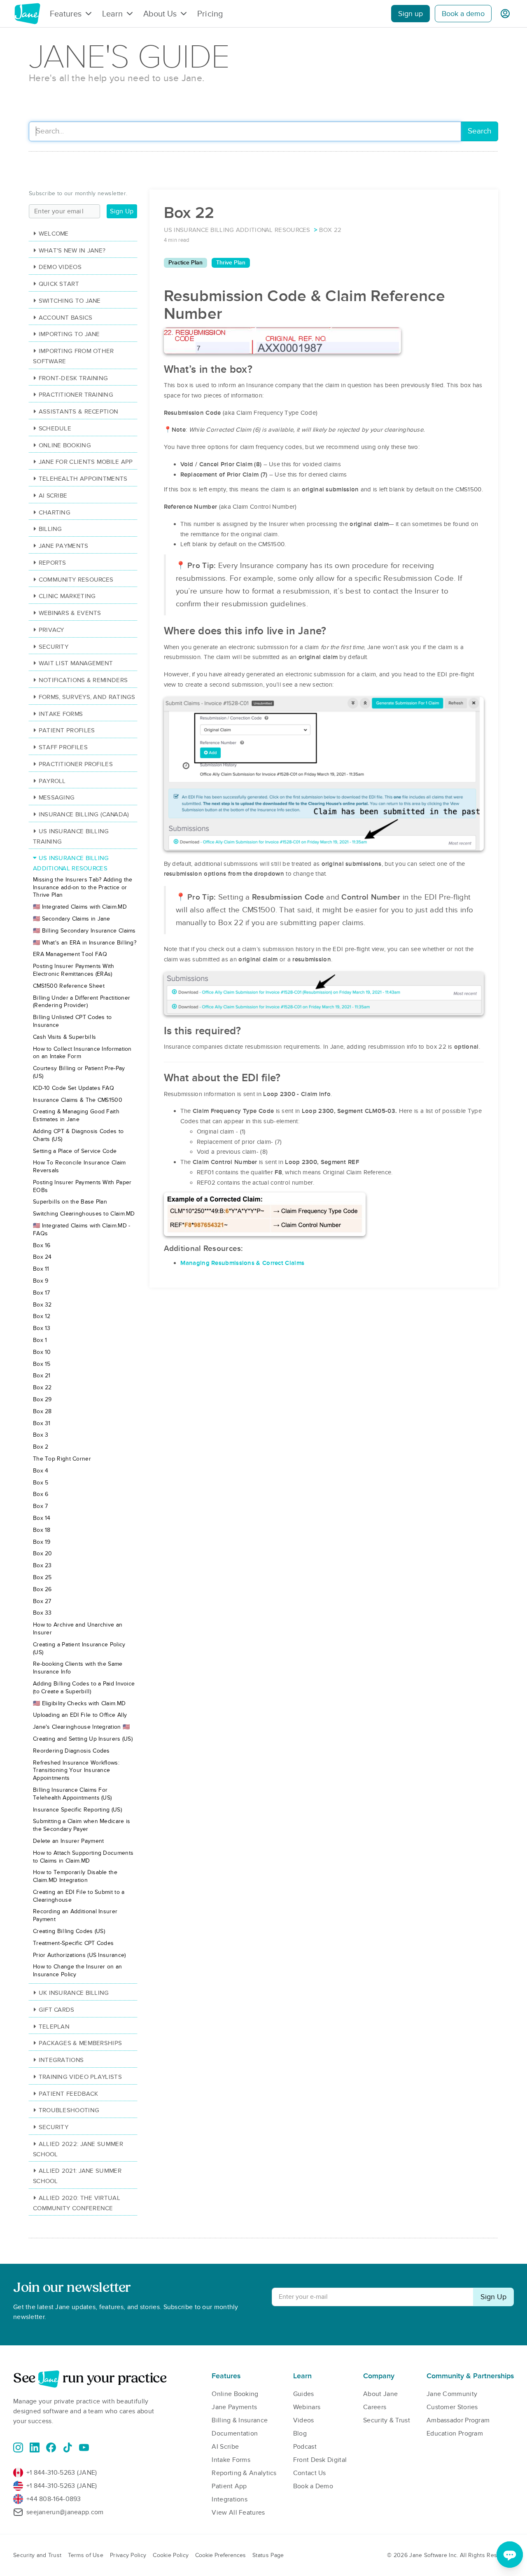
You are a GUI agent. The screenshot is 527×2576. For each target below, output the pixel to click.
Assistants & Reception (78, 411)
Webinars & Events (70, 613)
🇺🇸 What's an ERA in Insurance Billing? (85, 943)
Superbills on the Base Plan (70, 1202)
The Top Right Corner (62, 1459)
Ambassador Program (458, 2420)
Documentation (235, 2433)
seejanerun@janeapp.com (65, 2512)
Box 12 (42, 1316)
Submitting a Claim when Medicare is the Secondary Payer (82, 1825)
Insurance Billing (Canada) (84, 814)
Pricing (210, 14)
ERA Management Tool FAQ (70, 954)
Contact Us (310, 2473)
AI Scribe (53, 496)
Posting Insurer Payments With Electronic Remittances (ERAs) (74, 970)
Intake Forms (61, 714)
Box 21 (42, 1376)
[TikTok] (68, 2447)
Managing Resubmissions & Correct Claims (243, 1263)
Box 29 (42, 1399)
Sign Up (122, 211)
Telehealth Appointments (83, 479)
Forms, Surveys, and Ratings (87, 697)
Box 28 (42, 1411)
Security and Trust (37, 2555)
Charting (55, 512)
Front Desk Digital (320, 2460)
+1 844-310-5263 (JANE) (62, 2473)
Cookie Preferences (220, 2555)
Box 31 (42, 1423)
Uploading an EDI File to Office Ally (80, 1715)
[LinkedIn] (35, 2447)
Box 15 (42, 1364)
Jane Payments (64, 546)
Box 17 (42, 1293)
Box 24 (42, 1257)
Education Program (455, 2433)
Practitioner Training (76, 395)
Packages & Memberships (80, 2043)
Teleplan (54, 2027)
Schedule (55, 428)
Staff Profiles (63, 747)
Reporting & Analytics (244, 2473)
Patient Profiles (67, 730)
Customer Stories (452, 2407)
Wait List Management (76, 663)
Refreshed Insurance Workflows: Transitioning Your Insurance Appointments (76, 1771)
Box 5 (41, 1483)
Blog (300, 2433)
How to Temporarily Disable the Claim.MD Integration (75, 1876)
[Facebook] (51, 2447)
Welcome (54, 234)
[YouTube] (84, 2447)
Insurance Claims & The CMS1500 (78, 1100)
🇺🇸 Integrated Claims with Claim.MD (80, 907)
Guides (304, 2394)
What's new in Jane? (72, 250)
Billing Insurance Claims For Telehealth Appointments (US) (72, 1794)
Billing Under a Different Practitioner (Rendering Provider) (82, 1002)
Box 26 (42, 1589)
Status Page (268, 2555)
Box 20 (43, 1553)
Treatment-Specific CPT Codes (73, 1943)
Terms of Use (86, 2555)
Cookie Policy (171, 2555)
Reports (52, 563)
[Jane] (27, 14)
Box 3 (41, 1435)
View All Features (238, 2513)
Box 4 (41, 1471)
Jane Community (452, 2394)
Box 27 (42, 1601)
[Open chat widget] (510, 2555)
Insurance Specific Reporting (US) (77, 1810)
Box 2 (41, 1447)
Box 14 (42, 1518)
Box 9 (41, 1281)
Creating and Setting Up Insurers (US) (83, 1739)
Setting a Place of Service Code (75, 1151)
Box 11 (41, 1269)
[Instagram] (18, 2447)
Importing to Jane (69, 334)
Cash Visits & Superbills (64, 1037)
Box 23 (42, 1565)
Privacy (51, 630)
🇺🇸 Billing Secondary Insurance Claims (84, 931)
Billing (50, 529)
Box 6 (41, 1494)
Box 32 (42, 1305)
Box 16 (42, 1245)
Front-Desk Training (73, 378)
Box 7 (41, 1506)
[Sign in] (505, 14)
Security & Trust (387, 2420)
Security (54, 647)
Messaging (57, 797)
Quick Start (59, 284)
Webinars (307, 2407)
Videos (304, 2420)
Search (479, 131)
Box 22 (42, 1387)
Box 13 (42, 1328)
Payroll (52, 781)
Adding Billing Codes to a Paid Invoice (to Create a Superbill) (84, 1688)
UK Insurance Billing (74, 1993)
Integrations (61, 2060)
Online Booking (65, 445)
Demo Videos (60, 267)
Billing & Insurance (240, 2420)
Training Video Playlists (80, 2077)
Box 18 (42, 1530)
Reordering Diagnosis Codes (71, 1751)
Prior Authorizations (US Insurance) (79, 1955)
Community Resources (76, 580)
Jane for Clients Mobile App (86, 462)
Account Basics (65, 318)
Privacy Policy (128, 2555)
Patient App (229, 2486)
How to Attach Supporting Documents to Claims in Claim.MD (83, 1857)
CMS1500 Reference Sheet (69, 986)
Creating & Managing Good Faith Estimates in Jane (76, 1115)
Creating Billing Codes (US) (69, 1931)
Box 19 (42, 1542)
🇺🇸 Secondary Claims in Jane (72, 919)
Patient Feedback (68, 2094)
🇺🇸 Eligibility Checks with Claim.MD (79, 1703)
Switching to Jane (70, 301)
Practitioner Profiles (76, 764)
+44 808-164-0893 (54, 2499)
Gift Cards (57, 2010)
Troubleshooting (69, 2110)
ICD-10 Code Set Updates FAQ (73, 1088)
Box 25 (42, 1577)
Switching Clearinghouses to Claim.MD (84, 1214)
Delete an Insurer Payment (69, 1841)
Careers (375, 2407)
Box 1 (40, 1340)
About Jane (380, 2394)
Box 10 (42, 1352)
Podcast (305, 2447)
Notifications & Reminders (83, 680)
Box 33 (42, 1613)
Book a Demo (313, 2486)
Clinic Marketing (67, 596)
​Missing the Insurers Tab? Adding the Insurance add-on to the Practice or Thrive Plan (83, 887)
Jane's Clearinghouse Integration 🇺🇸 (81, 1727)
